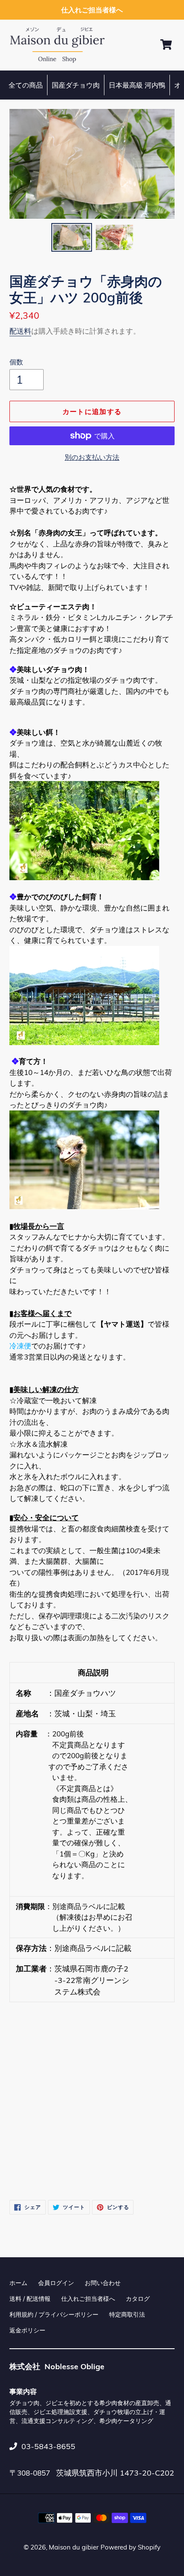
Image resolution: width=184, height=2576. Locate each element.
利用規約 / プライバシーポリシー (54, 2315)
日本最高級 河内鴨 (137, 85)
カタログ (138, 2299)
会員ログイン (56, 2283)
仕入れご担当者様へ (88, 2299)
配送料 (20, 331)
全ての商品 (26, 85)
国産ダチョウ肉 (76, 85)
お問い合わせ (103, 2283)
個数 (16, 362)
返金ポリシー (27, 2330)
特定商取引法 (127, 2315)
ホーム (18, 2283)
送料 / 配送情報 (30, 2299)
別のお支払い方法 (92, 457)
